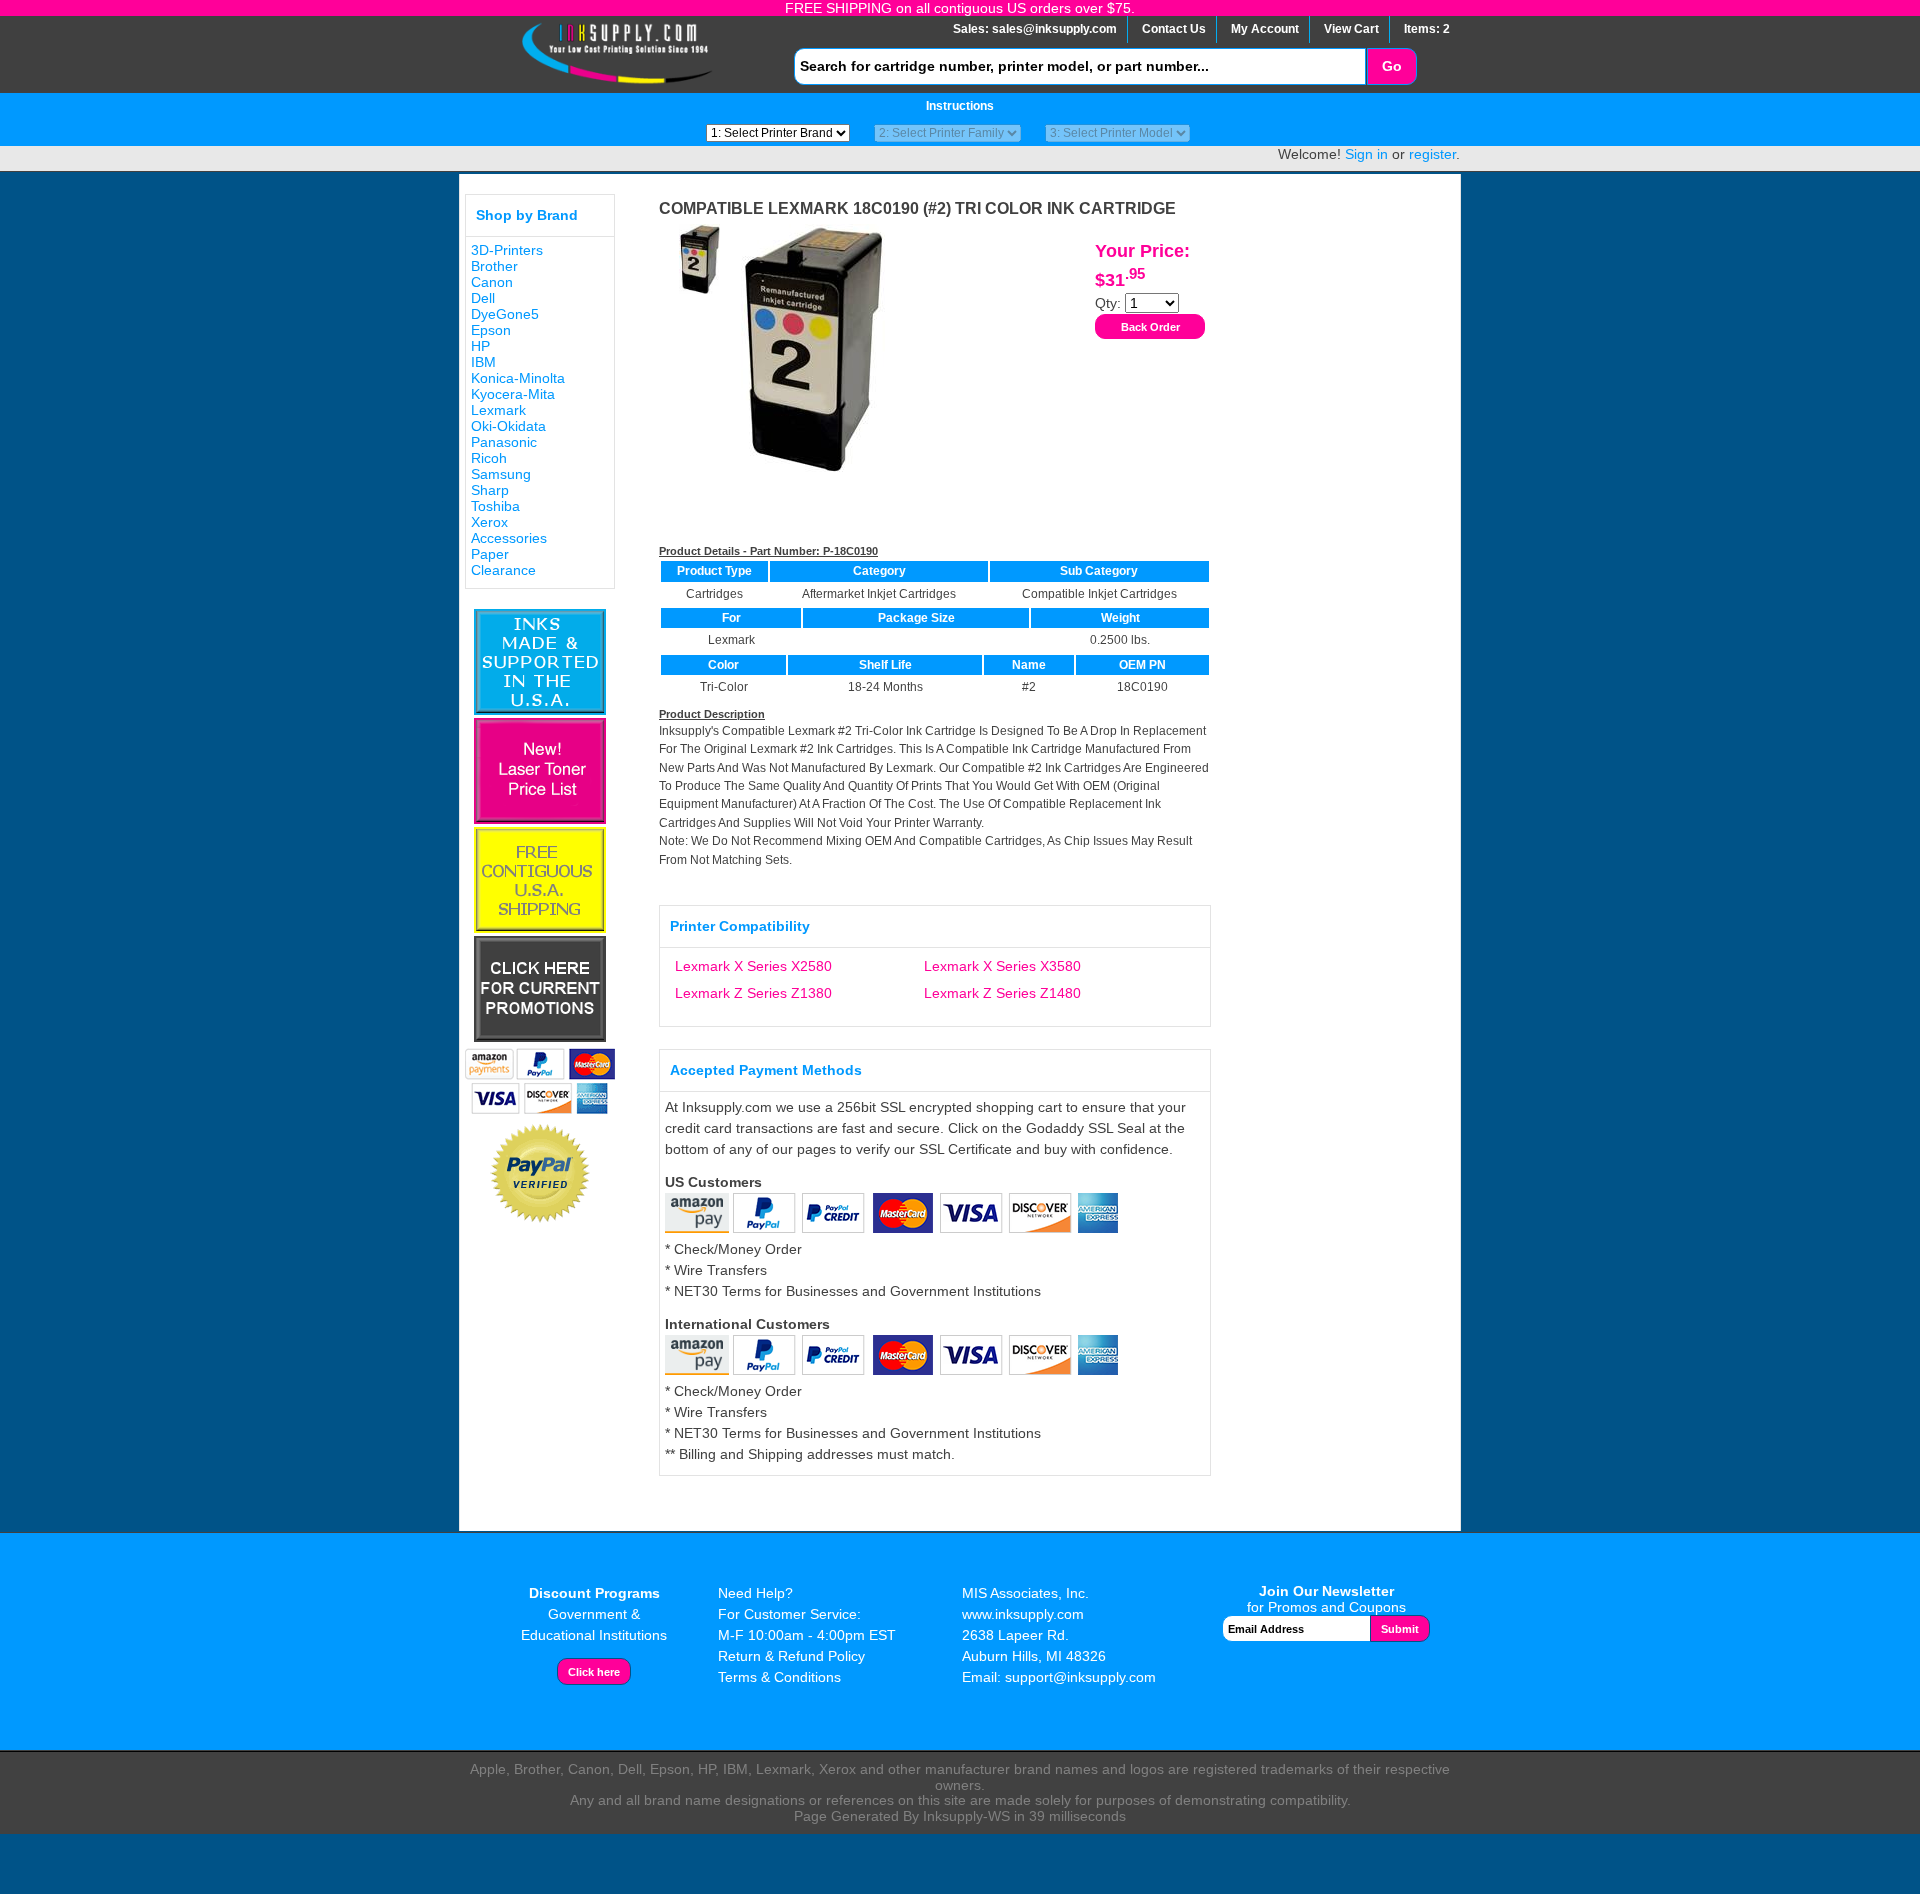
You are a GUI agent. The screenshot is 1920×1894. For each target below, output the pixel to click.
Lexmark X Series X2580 (753, 966)
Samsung (501, 474)
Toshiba (495, 506)
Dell (483, 298)
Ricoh (489, 458)
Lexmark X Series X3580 (1002, 966)
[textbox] (1080, 66)
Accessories (509, 538)
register (1432, 154)
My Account (1265, 29)
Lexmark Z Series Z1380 (753, 993)
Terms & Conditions (779, 1677)
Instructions (960, 106)
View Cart (1351, 29)
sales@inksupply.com (1054, 29)
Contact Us (1174, 29)
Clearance (503, 570)
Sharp (490, 490)
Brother (494, 266)
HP (480, 346)
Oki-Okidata (508, 426)
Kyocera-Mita (513, 394)
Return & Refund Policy (791, 1656)
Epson (491, 330)
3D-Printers (507, 250)
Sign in (1366, 154)
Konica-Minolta (518, 378)
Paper (490, 554)
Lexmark (498, 410)
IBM (483, 362)
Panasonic (504, 442)
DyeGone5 (505, 314)
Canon (492, 282)
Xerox (489, 522)
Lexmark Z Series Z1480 (1002, 993)
